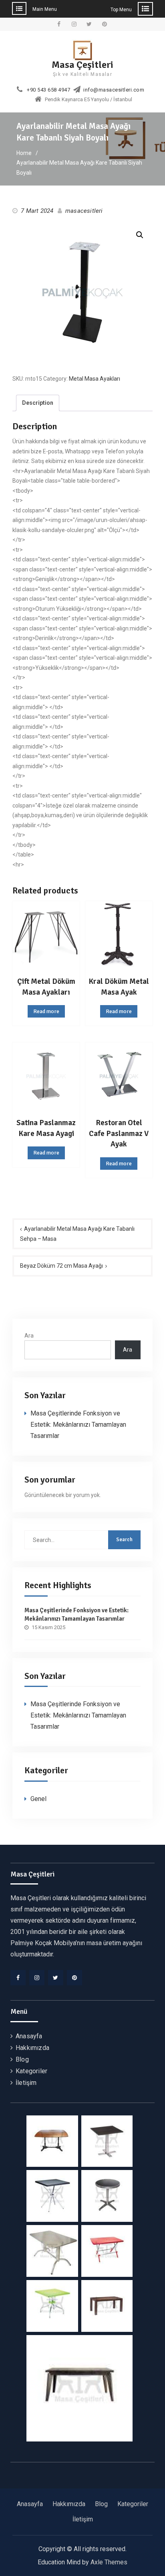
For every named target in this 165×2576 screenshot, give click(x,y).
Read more (46, 1011)
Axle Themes (109, 2562)
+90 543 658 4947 (48, 90)
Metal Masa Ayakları (95, 379)
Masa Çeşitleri (82, 65)
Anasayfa (29, 2036)
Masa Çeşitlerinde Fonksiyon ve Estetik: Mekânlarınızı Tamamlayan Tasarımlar (78, 1425)
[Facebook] (18, 1978)
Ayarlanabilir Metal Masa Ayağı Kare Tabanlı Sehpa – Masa (77, 1234)
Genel (38, 1799)
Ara (29, 1336)
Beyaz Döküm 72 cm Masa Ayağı (61, 1266)
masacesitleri (84, 211)
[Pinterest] (74, 1978)
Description (38, 403)
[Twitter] (56, 1978)
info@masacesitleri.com (114, 90)
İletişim (26, 2083)
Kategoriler (31, 2071)
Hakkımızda (32, 2048)
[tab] (38, 403)
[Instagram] (37, 1978)
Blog (22, 2059)
